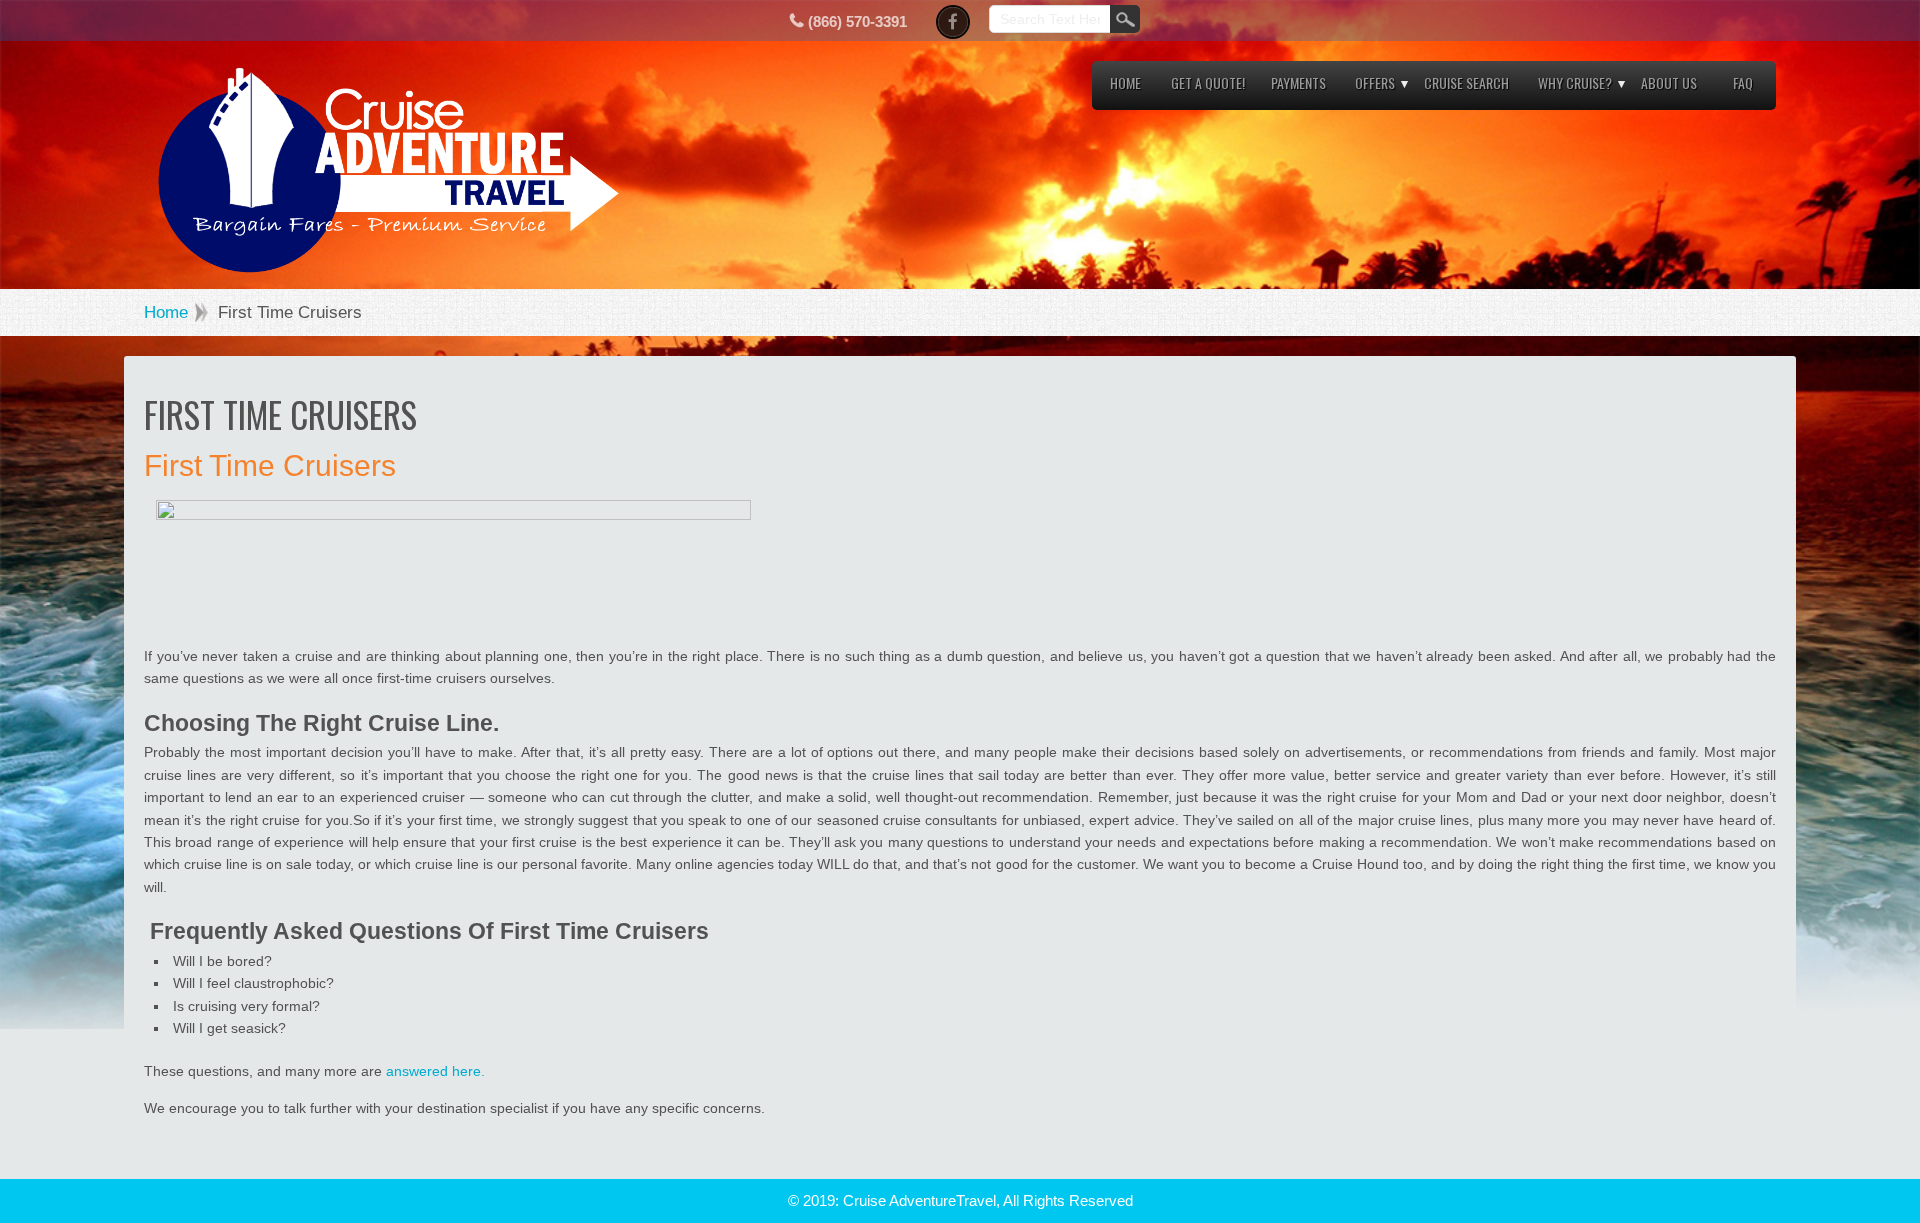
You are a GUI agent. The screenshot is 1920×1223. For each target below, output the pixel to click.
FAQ (1743, 82)
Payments (1298, 82)
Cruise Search (1466, 82)
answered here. (435, 1071)
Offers (1375, 82)
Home (1125, 82)
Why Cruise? (1575, 82)
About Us (1669, 82)
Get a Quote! (1208, 82)
